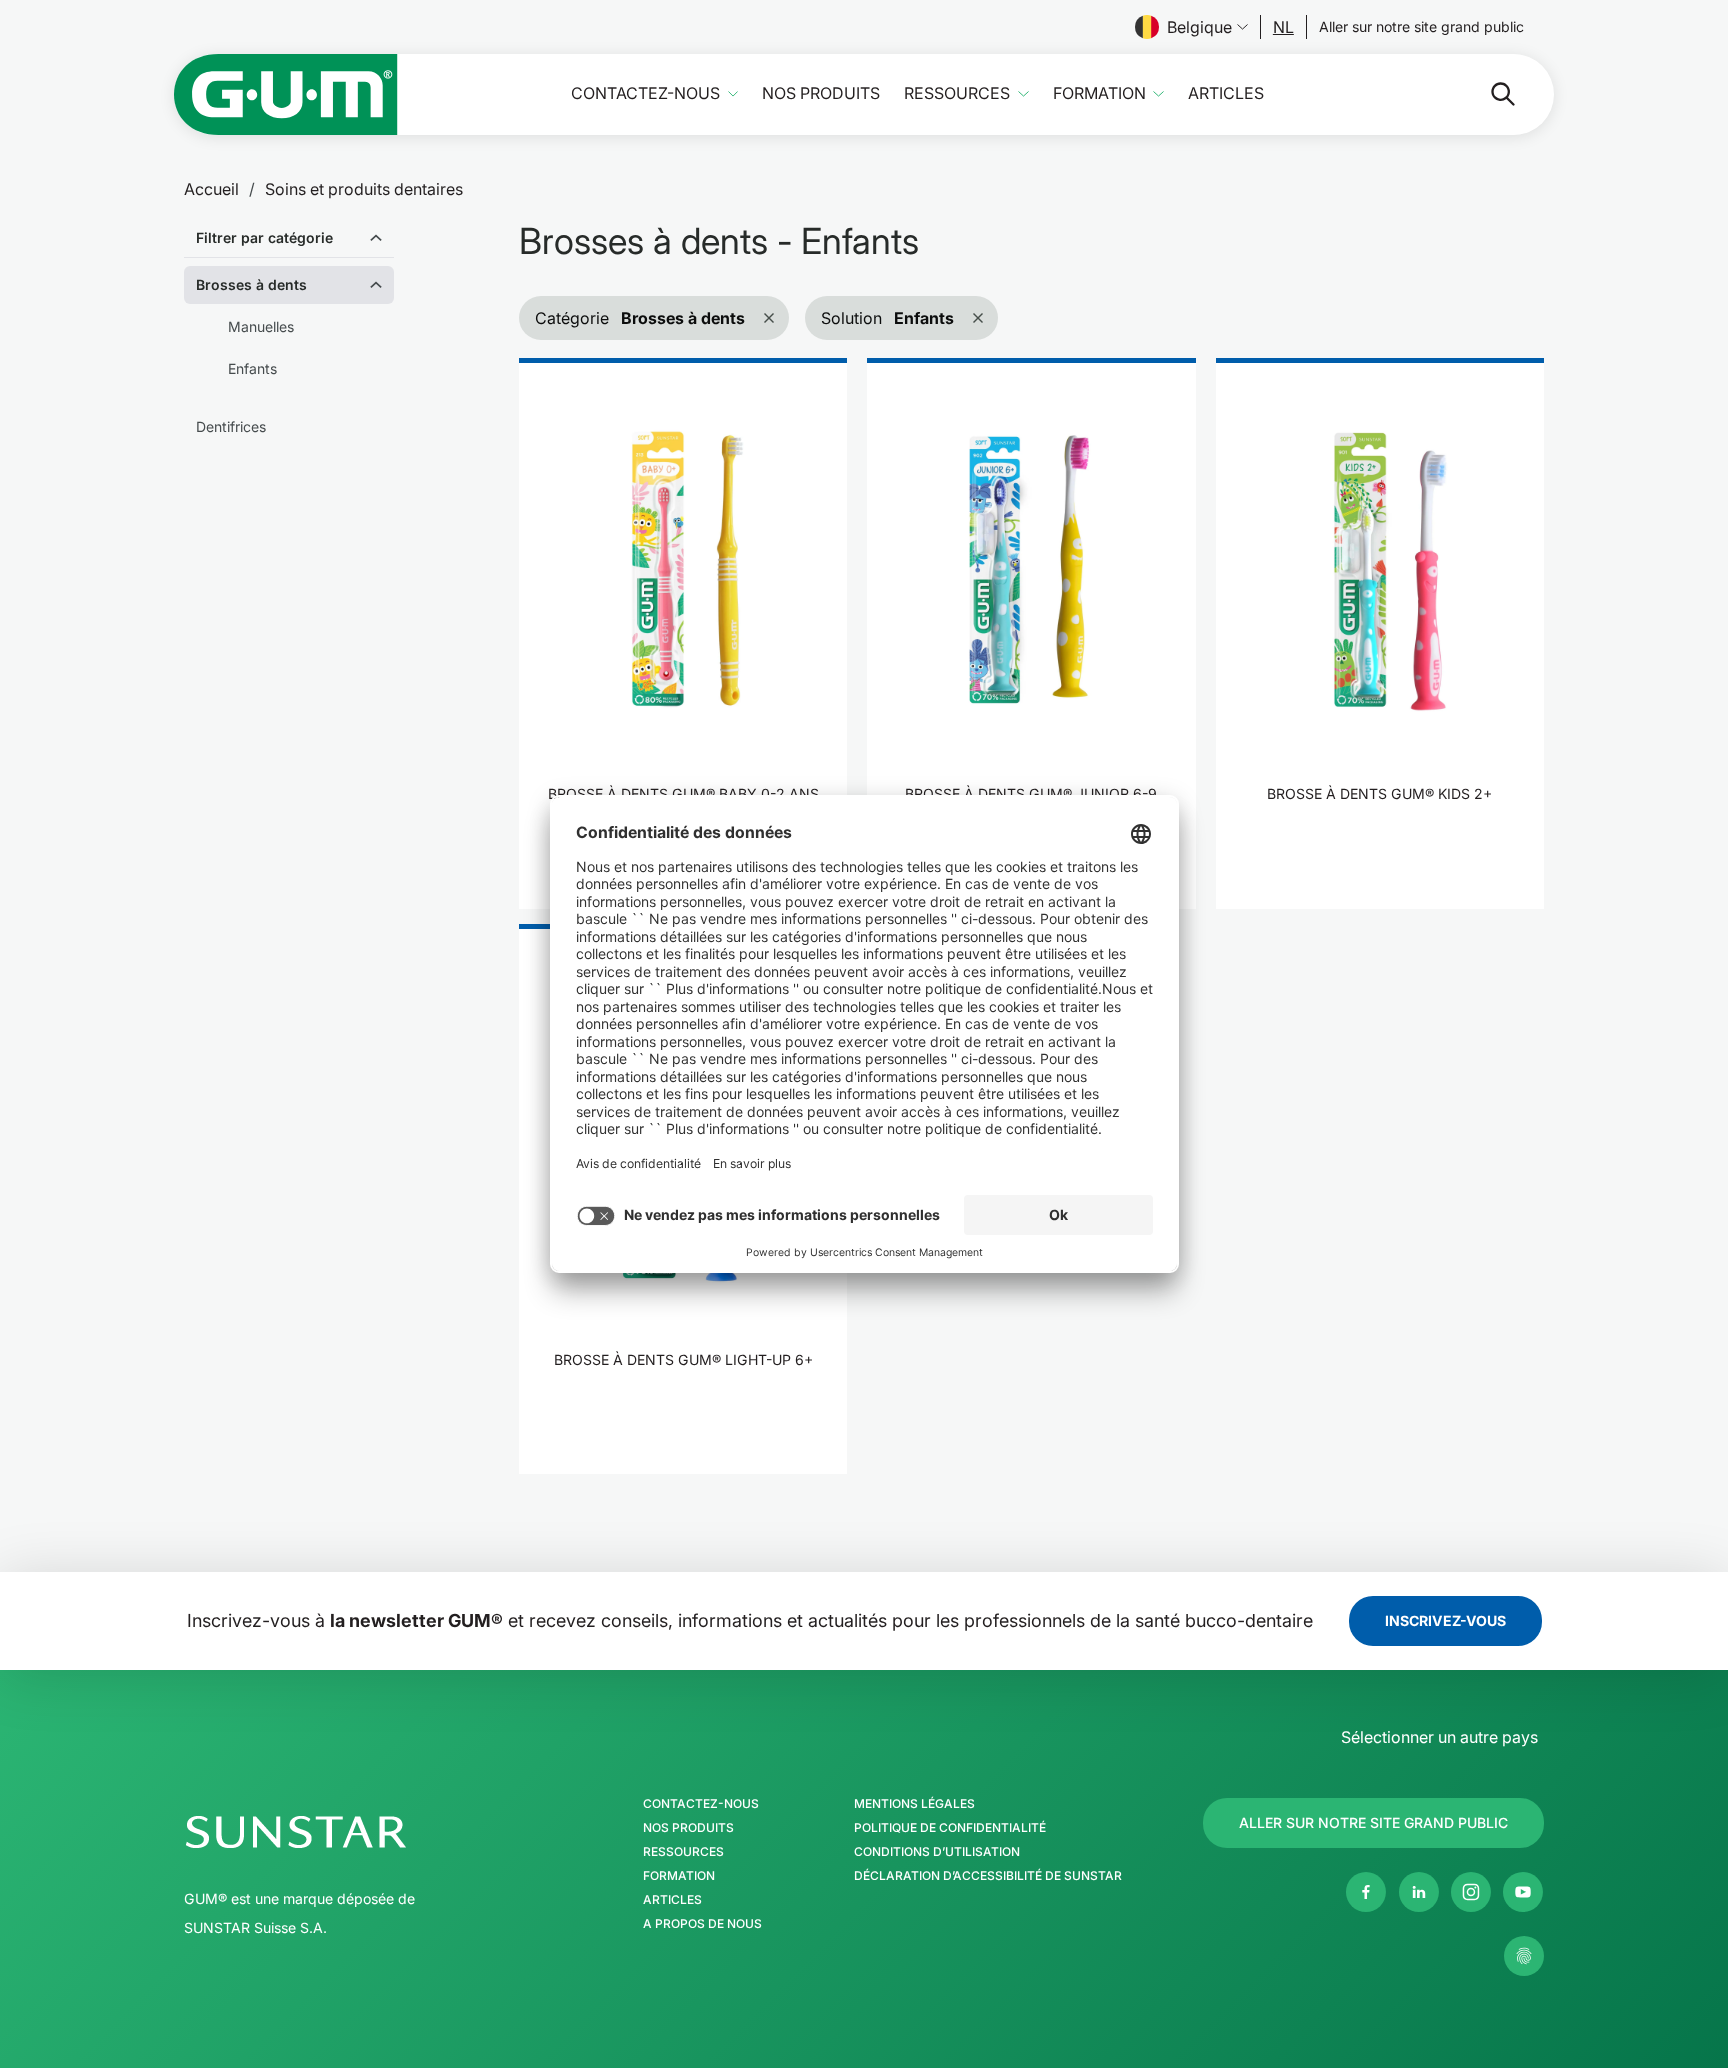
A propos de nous (702, 1924)
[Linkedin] (1419, 1892)
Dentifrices (231, 426)
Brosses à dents (251, 284)
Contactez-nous (645, 93)
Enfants (252, 368)
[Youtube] (1523, 1892)
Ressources (957, 93)
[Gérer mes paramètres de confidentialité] (1524, 1956)
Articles (1226, 93)
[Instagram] (1471, 1892)
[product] (683, 633)
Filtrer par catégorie (264, 237)
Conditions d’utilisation (937, 1852)
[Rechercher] (1487, 94)
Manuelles (261, 326)
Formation (1099, 93)
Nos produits (821, 93)
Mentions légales (914, 1804)
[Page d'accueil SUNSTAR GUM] (286, 94)
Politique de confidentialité (950, 1828)
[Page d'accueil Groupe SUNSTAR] (357, 1832)
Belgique (1199, 27)
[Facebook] (1366, 1892)
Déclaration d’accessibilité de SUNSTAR (988, 1876)
